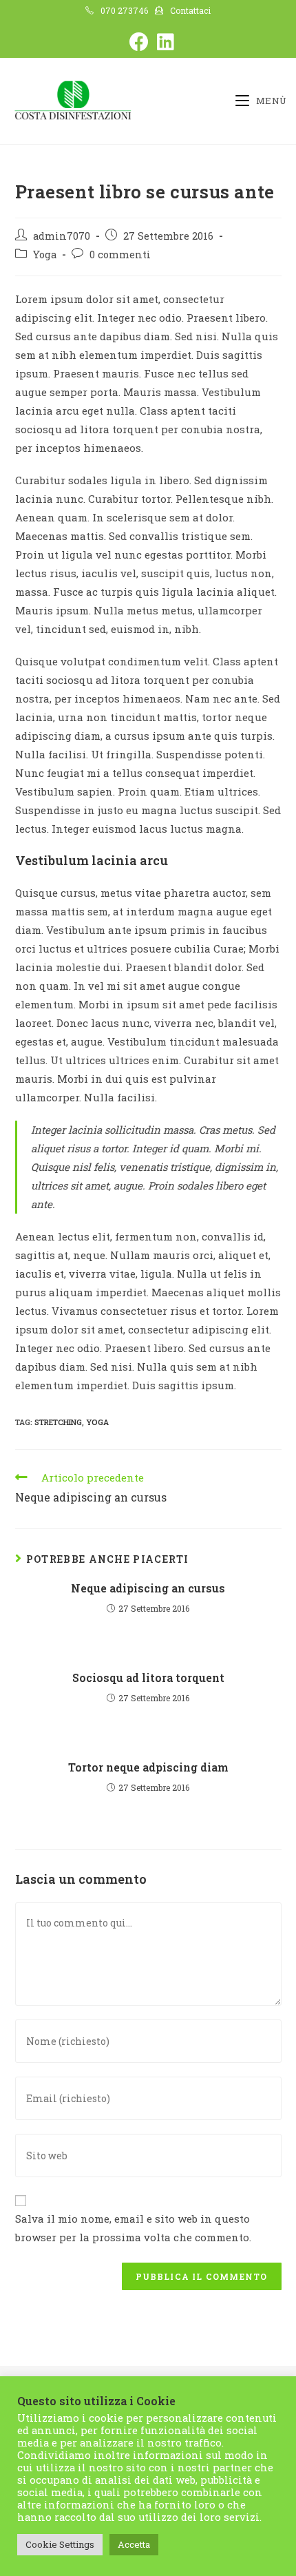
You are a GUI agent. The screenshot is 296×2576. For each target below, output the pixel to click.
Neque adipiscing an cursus (148, 1588)
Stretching (58, 1422)
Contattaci (190, 10)
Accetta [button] (134, 2544)
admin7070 (62, 236)
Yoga (45, 255)
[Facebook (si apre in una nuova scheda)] (136, 42)
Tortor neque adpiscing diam (148, 1767)
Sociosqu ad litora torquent (148, 1677)
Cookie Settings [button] (60, 2544)
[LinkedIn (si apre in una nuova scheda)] (162, 42)
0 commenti (120, 255)
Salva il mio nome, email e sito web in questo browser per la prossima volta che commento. (133, 2228)
